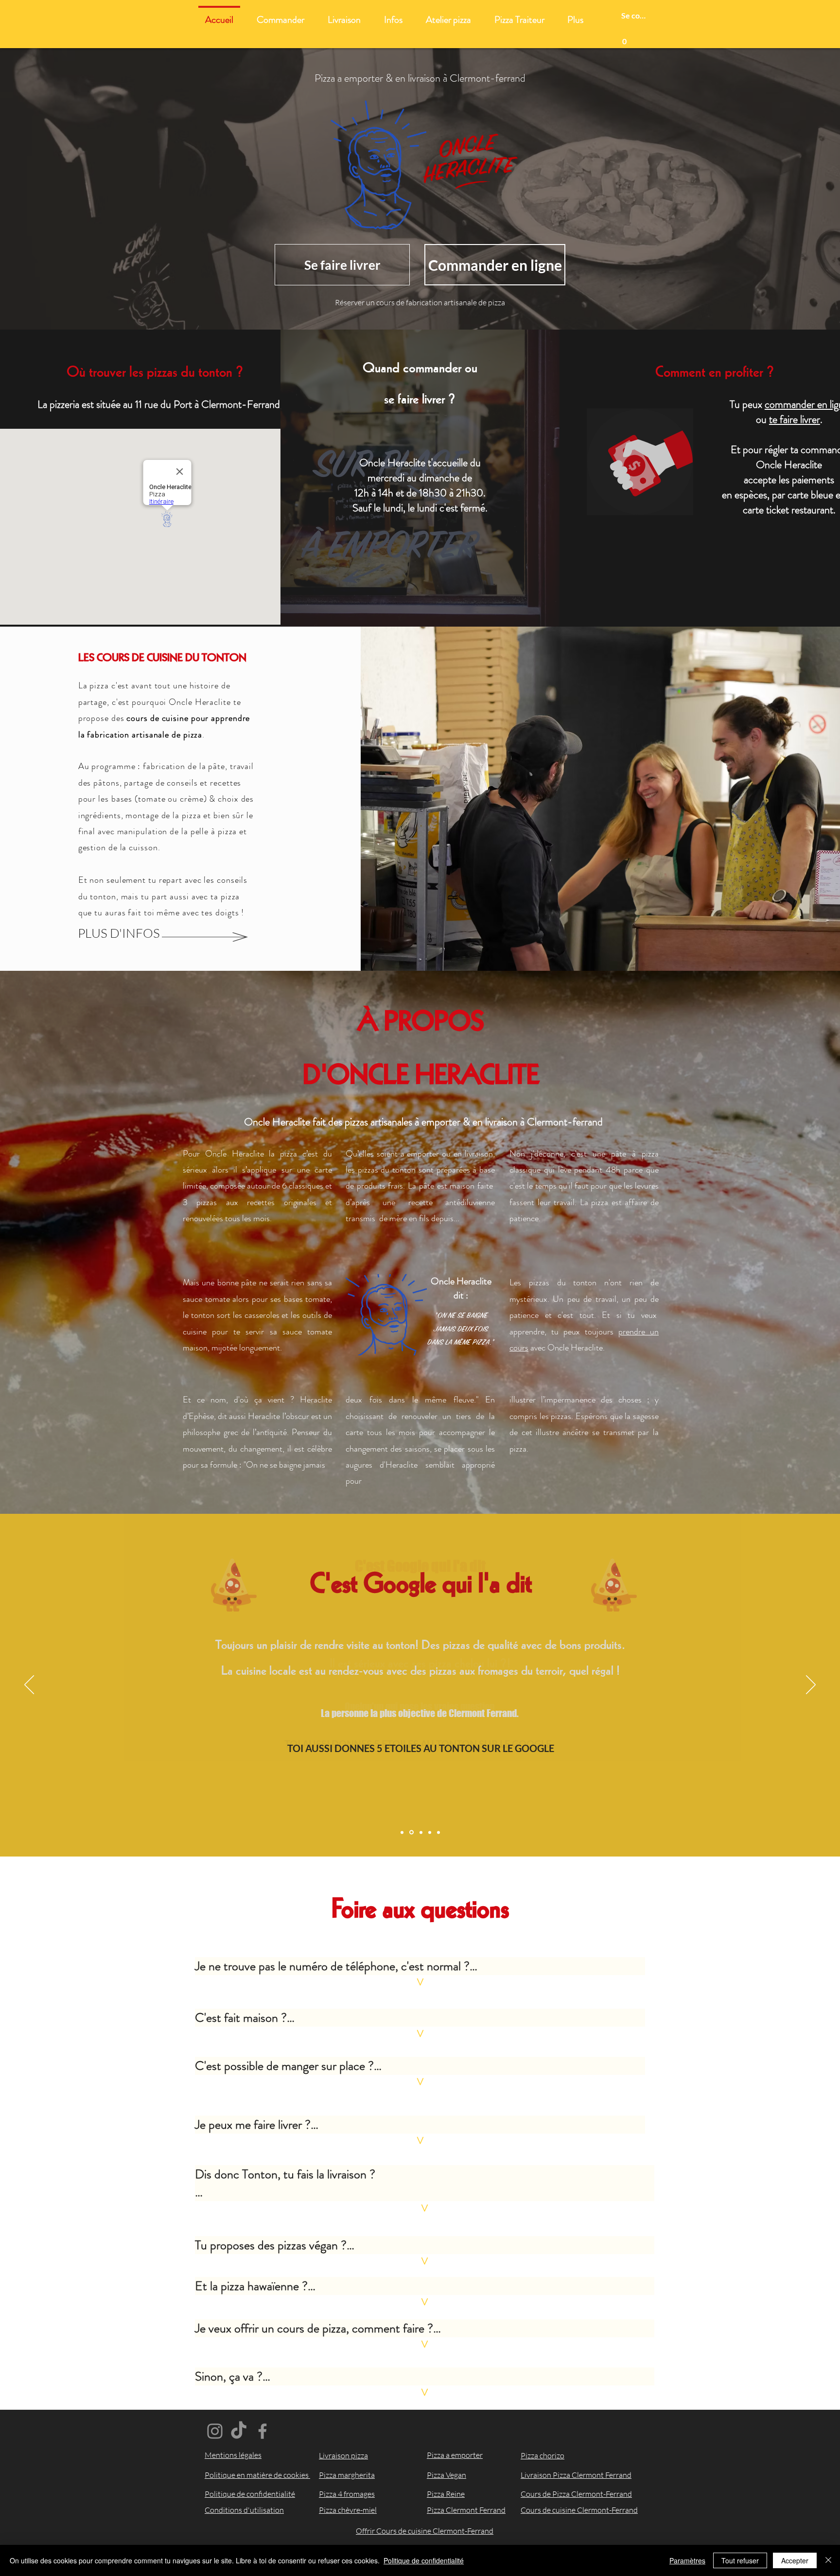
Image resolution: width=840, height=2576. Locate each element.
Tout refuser (740, 2560)
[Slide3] (421, 1832)
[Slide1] (402, 1832)
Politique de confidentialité (424, 2560)
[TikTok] (239, 2431)
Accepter (795, 2560)
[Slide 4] (430, 1832)
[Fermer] (828, 2560)
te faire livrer (795, 419)
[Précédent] (29, 1685)
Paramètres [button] (687, 2560)
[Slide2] (411, 1832)
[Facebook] (262, 2431)
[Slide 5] (438, 1832)
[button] (624, 38)
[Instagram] (215, 2431)
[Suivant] (811, 1685)
